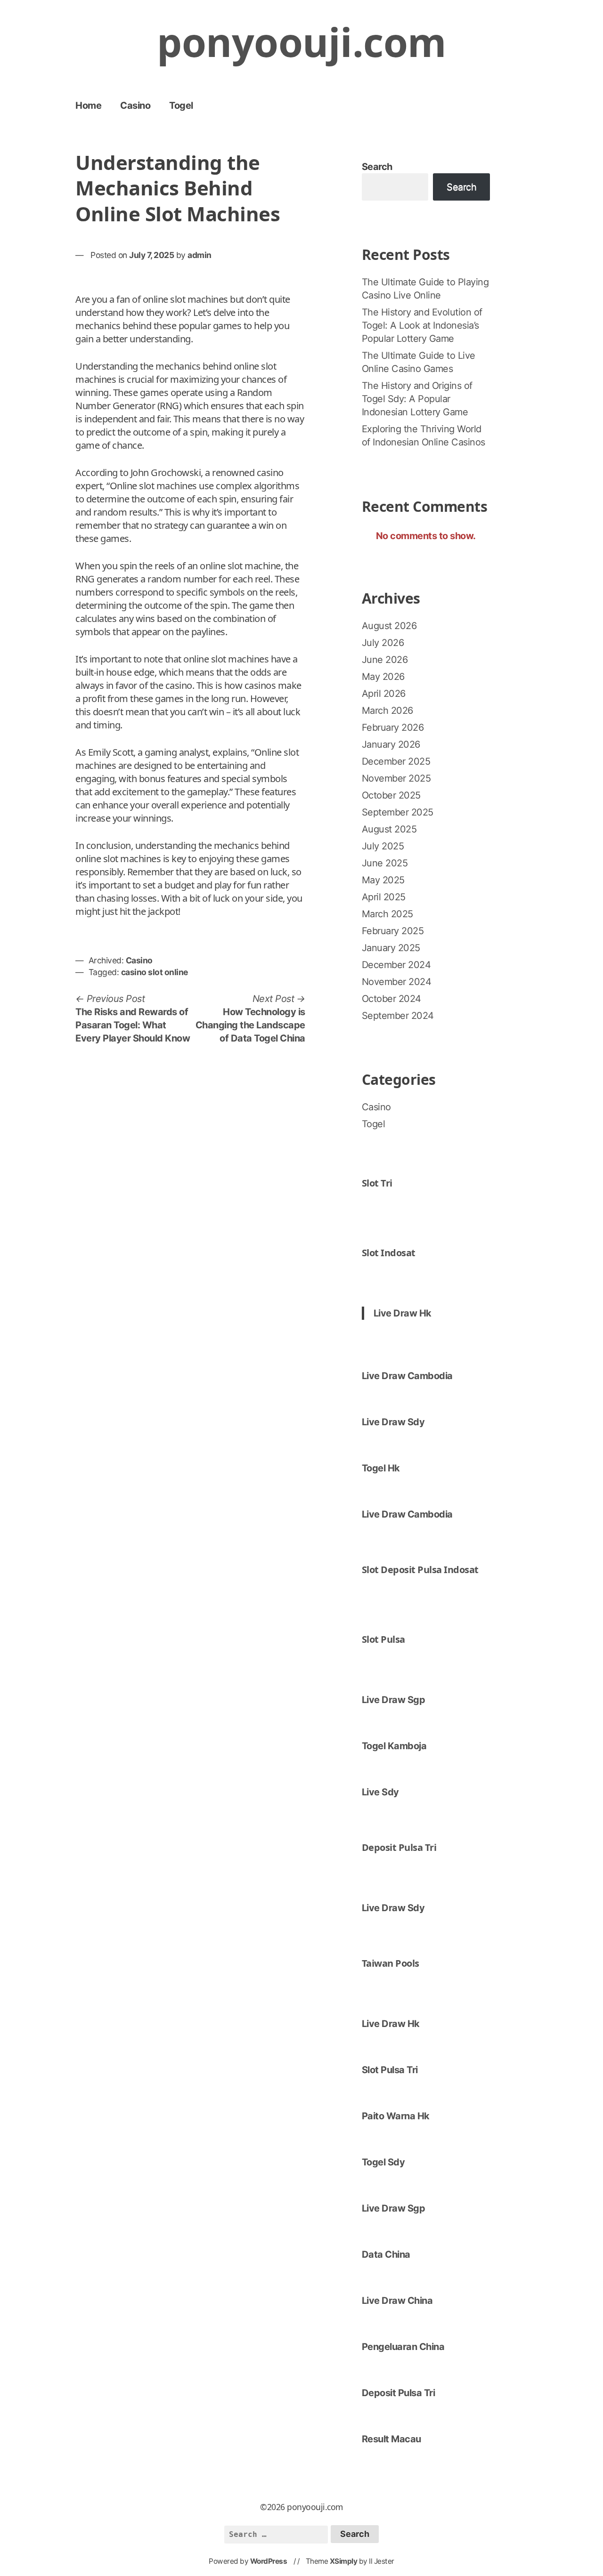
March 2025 (387, 914)
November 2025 (396, 778)
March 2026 (387, 711)
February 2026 (393, 727)
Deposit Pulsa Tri (399, 1847)
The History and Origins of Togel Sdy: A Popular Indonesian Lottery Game (417, 399)
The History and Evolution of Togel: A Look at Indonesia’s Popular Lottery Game (422, 325)
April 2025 (384, 897)
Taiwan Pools (391, 1963)
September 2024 (398, 1016)
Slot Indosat (389, 1253)
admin (200, 255)
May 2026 (383, 677)
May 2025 (383, 880)
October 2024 (391, 999)
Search (377, 167)
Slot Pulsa (383, 1639)
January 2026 (391, 744)
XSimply (344, 2561)
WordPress (269, 2561)
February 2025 (393, 931)
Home (88, 105)
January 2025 (391, 948)
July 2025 (383, 846)
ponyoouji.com (301, 42)
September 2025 (398, 812)
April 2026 (384, 694)
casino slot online (155, 972)
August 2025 (389, 829)
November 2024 (397, 982)
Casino (135, 105)
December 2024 (396, 965)
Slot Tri (377, 1183)
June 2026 (385, 660)
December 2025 (396, 761)
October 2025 (391, 795)
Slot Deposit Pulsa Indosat (420, 1570)
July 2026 (383, 643)
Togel (181, 105)
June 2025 (385, 863)
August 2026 (389, 626)
